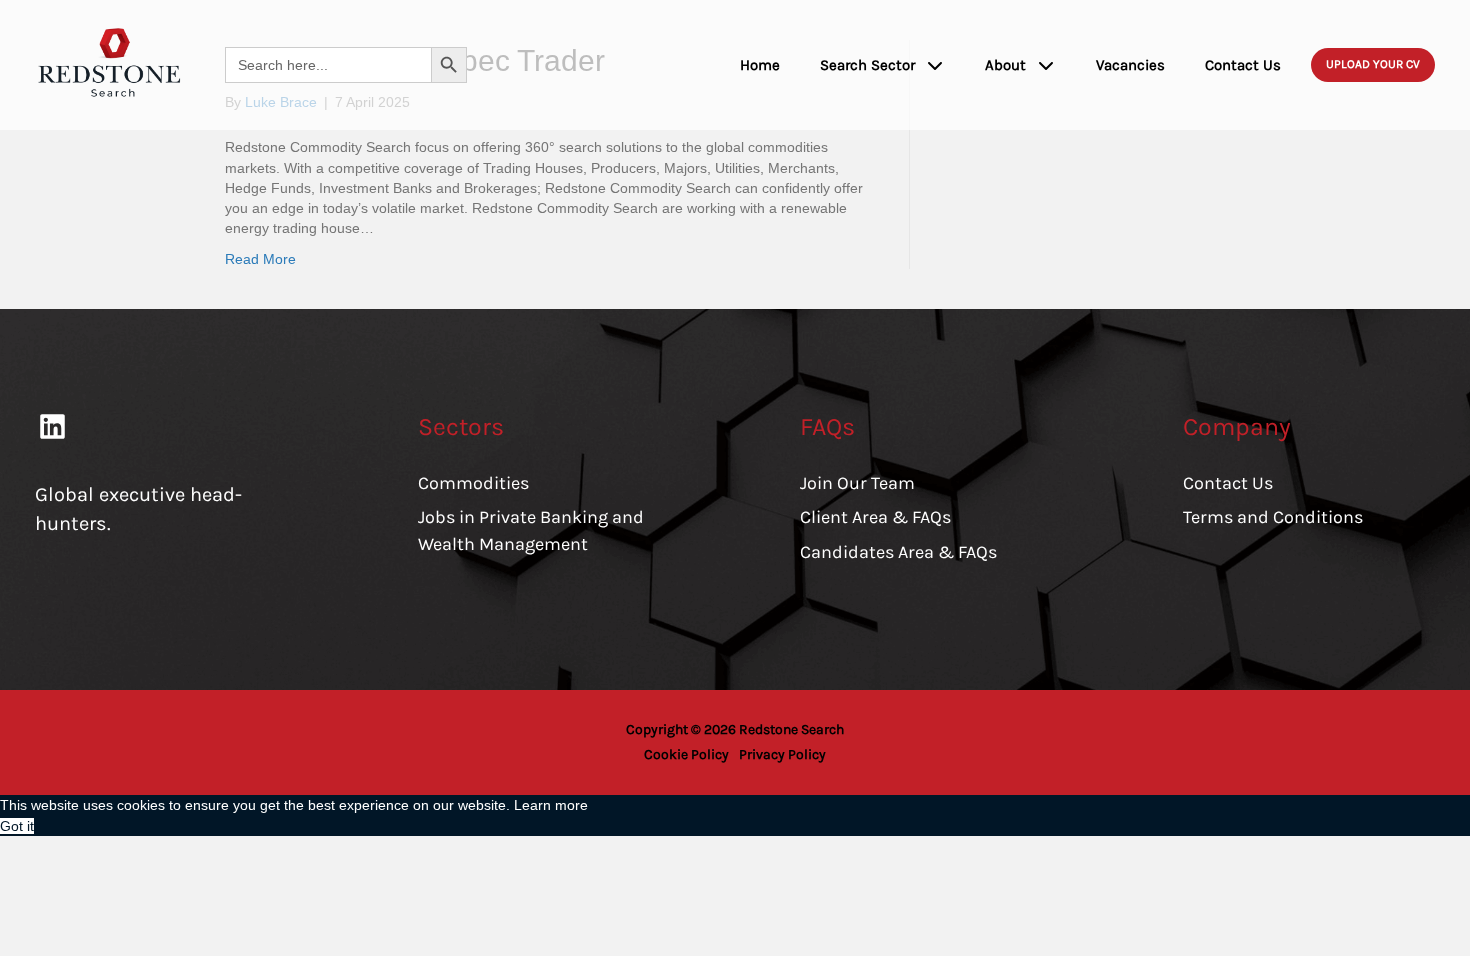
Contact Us (1243, 65)
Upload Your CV (1373, 64)
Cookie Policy (686, 754)
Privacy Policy (782, 754)
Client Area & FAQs (875, 517)
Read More (260, 259)
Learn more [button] (551, 805)
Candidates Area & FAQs (898, 552)
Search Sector (867, 65)
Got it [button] (17, 826)
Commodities (473, 483)
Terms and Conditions (1273, 517)
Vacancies (1130, 65)
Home (760, 65)
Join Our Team (857, 483)
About (1005, 65)
